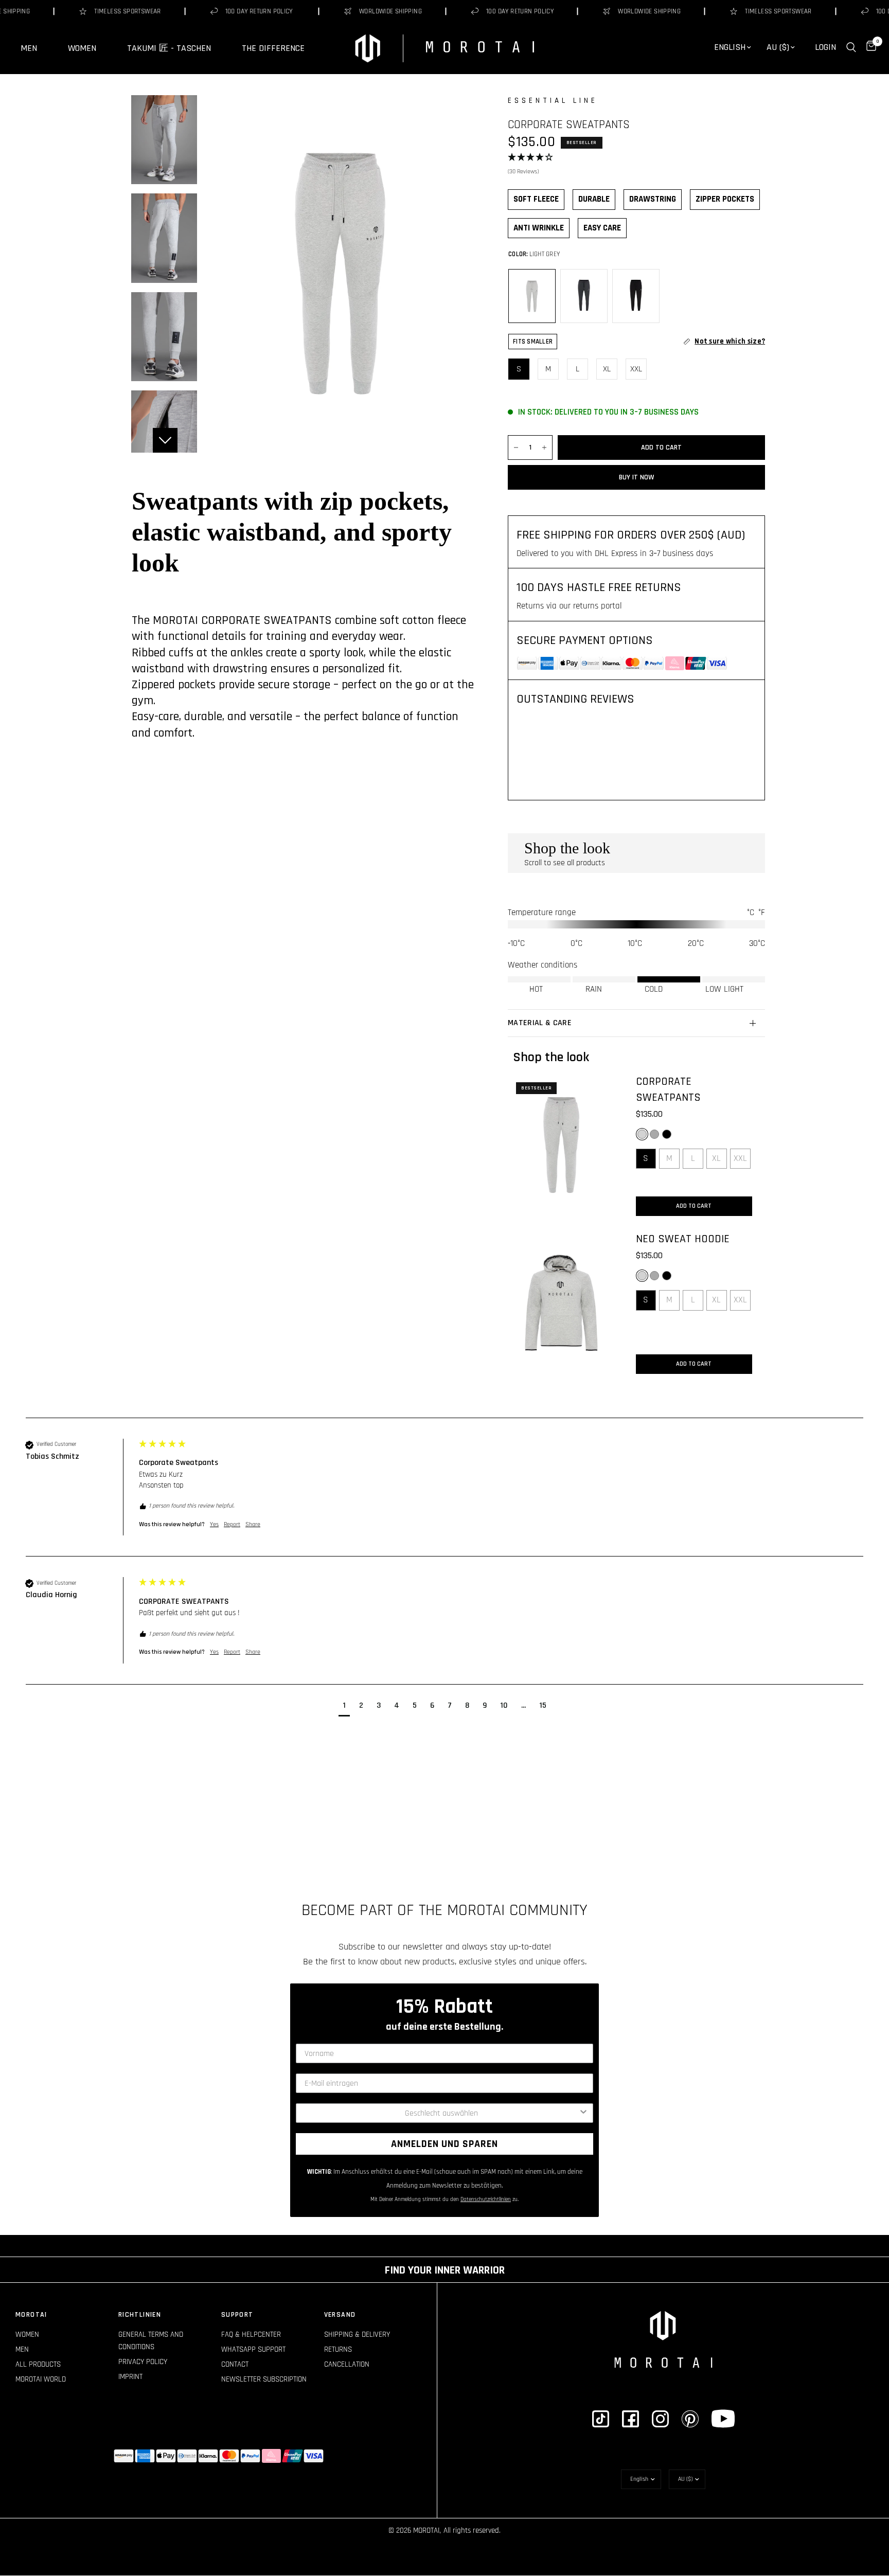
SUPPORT (237, 2315)
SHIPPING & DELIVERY (357, 2334)
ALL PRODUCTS (38, 2364)
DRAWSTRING (653, 199)
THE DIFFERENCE (273, 48)
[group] (444, 1498)
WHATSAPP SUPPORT (253, 2349)
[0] (869, 47)
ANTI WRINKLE (539, 228)
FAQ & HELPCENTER (251, 2334)
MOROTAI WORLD (41, 2379)
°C (751, 913)
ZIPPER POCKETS (725, 199)
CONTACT (235, 2364)
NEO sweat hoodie (683, 1239)
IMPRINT (130, 2377)
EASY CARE (602, 228)
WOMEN (82, 48)
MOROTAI (31, 2315)
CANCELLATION (347, 2364)
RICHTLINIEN (140, 2315)
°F (762, 913)
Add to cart (694, 1206)
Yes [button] (214, 1524)
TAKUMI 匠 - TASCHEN (169, 48)
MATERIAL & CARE (540, 1023)
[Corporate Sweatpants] (561, 1145)
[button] (636, 165)
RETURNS (338, 2349)
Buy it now (637, 477)
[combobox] (441, 2113)
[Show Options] (583, 2113)
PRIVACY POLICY (143, 2362)
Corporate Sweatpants (668, 1090)
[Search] (851, 47)
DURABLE (594, 199)
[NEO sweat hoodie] (561, 1303)
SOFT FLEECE (536, 199)
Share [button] (253, 1524)
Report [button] (232, 1524)
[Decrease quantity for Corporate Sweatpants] (516, 448)
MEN (29, 48)
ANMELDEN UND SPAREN (444, 2144)
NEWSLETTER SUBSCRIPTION (264, 2379)
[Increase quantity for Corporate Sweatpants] (544, 448)
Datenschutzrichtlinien (486, 2199)
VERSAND (340, 2315)
